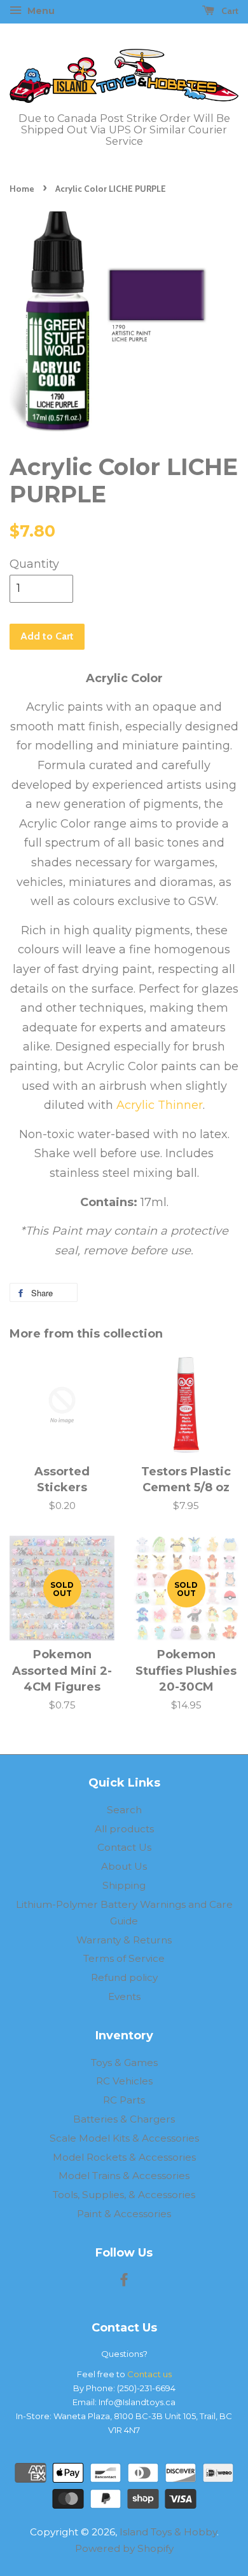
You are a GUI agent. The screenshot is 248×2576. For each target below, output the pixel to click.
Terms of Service (124, 1958)
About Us (124, 1866)
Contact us (149, 2374)
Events (124, 1996)
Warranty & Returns (124, 1940)
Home (22, 189)
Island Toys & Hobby (168, 2532)
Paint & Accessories (124, 2214)
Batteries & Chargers (124, 2119)
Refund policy (124, 1977)
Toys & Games (124, 2063)
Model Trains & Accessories (124, 2176)
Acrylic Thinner (160, 1105)
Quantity (34, 564)
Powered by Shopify (124, 2548)
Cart (229, 11)
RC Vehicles (124, 2081)
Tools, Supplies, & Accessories (124, 2195)
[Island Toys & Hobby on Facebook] (124, 2282)
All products (124, 1829)
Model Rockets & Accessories (124, 2157)
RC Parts (124, 2100)
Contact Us (124, 1847)
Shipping (124, 1885)
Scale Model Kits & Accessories (124, 2138)
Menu (40, 11)
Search (124, 1810)
